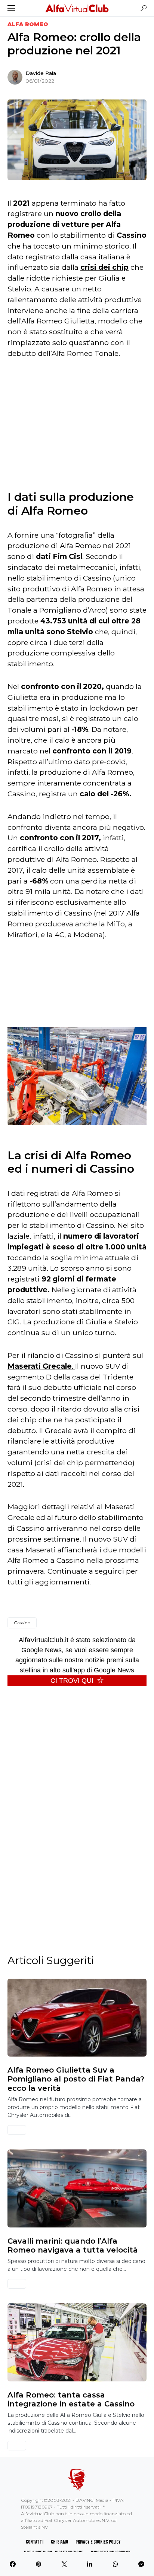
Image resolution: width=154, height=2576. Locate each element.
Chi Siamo (59, 2542)
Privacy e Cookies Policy (98, 2542)
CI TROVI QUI (72, 1681)
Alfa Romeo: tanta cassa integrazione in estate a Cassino (71, 2399)
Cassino (22, 1623)
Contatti (35, 2542)
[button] (11, 8)
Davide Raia (41, 73)
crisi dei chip (104, 267)
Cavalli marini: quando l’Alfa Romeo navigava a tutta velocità (73, 2245)
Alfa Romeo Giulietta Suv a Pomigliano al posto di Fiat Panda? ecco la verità (76, 2079)
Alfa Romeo (28, 24)
